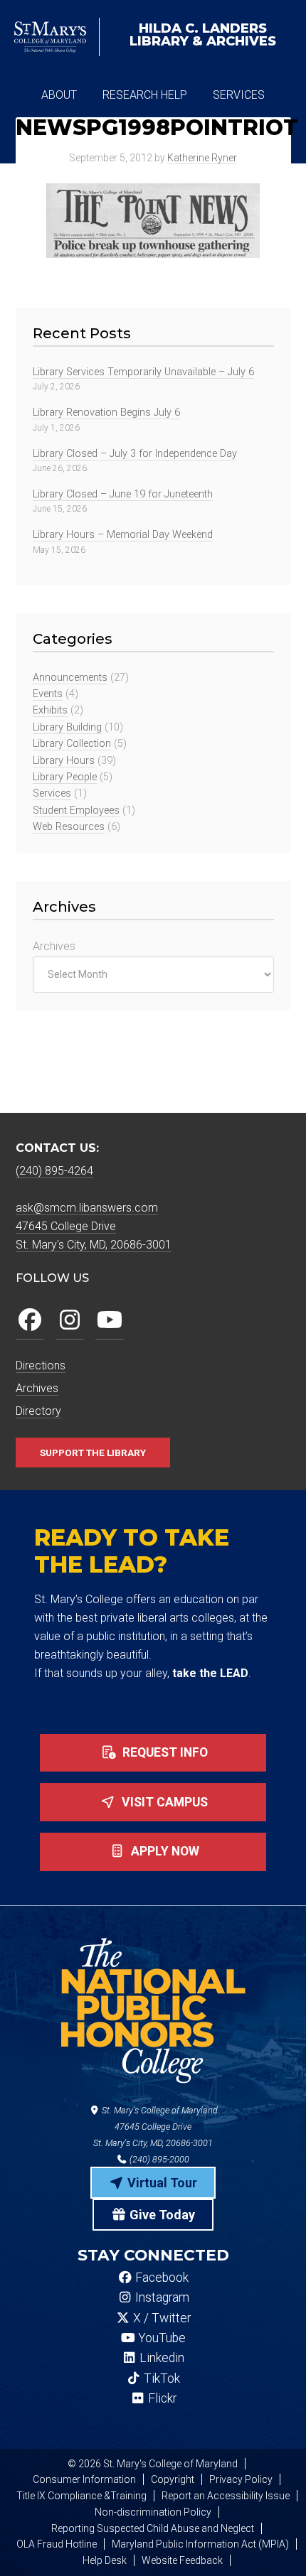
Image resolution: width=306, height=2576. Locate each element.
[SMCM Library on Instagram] (70, 1321)
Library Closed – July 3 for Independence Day (135, 454)
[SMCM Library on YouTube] (110, 1321)
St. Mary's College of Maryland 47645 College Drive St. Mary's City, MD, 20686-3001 (155, 2127)
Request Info (164, 1752)
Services (52, 793)
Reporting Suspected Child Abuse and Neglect (153, 2528)
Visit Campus (163, 1802)
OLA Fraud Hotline (57, 2544)
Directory (38, 1411)
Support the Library (93, 1453)
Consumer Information (84, 2479)
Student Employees (76, 810)
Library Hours (64, 761)
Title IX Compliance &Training (81, 2496)
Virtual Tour (161, 2183)
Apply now (164, 1851)
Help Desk (105, 2560)
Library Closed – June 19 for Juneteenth (123, 494)
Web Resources (69, 827)
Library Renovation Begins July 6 (106, 413)
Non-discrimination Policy (153, 2512)
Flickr (161, 2398)
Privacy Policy (241, 2479)
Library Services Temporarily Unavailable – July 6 (143, 372)
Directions (41, 1365)
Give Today (161, 2215)
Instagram (161, 2297)
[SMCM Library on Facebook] (30, 1321)
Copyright (173, 2479)
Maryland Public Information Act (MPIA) (200, 2544)
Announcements (70, 678)
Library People (65, 777)
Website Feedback (182, 2560)
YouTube (160, 2338)
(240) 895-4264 (54, 1171)
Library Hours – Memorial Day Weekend (123, 535)
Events (48, 694)
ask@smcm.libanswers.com (87, 1208)
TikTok (160, 2378)
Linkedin (160, 2358)
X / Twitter (160, 2318)
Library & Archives (203, 35)
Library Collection (72, 744)
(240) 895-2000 (158, 2159)
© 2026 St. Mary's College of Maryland (153, 2464)
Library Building (67, 727)
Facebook (160, 2278)
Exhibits (50, 710)
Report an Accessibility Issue (226, 2496)
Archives (54, 946)
